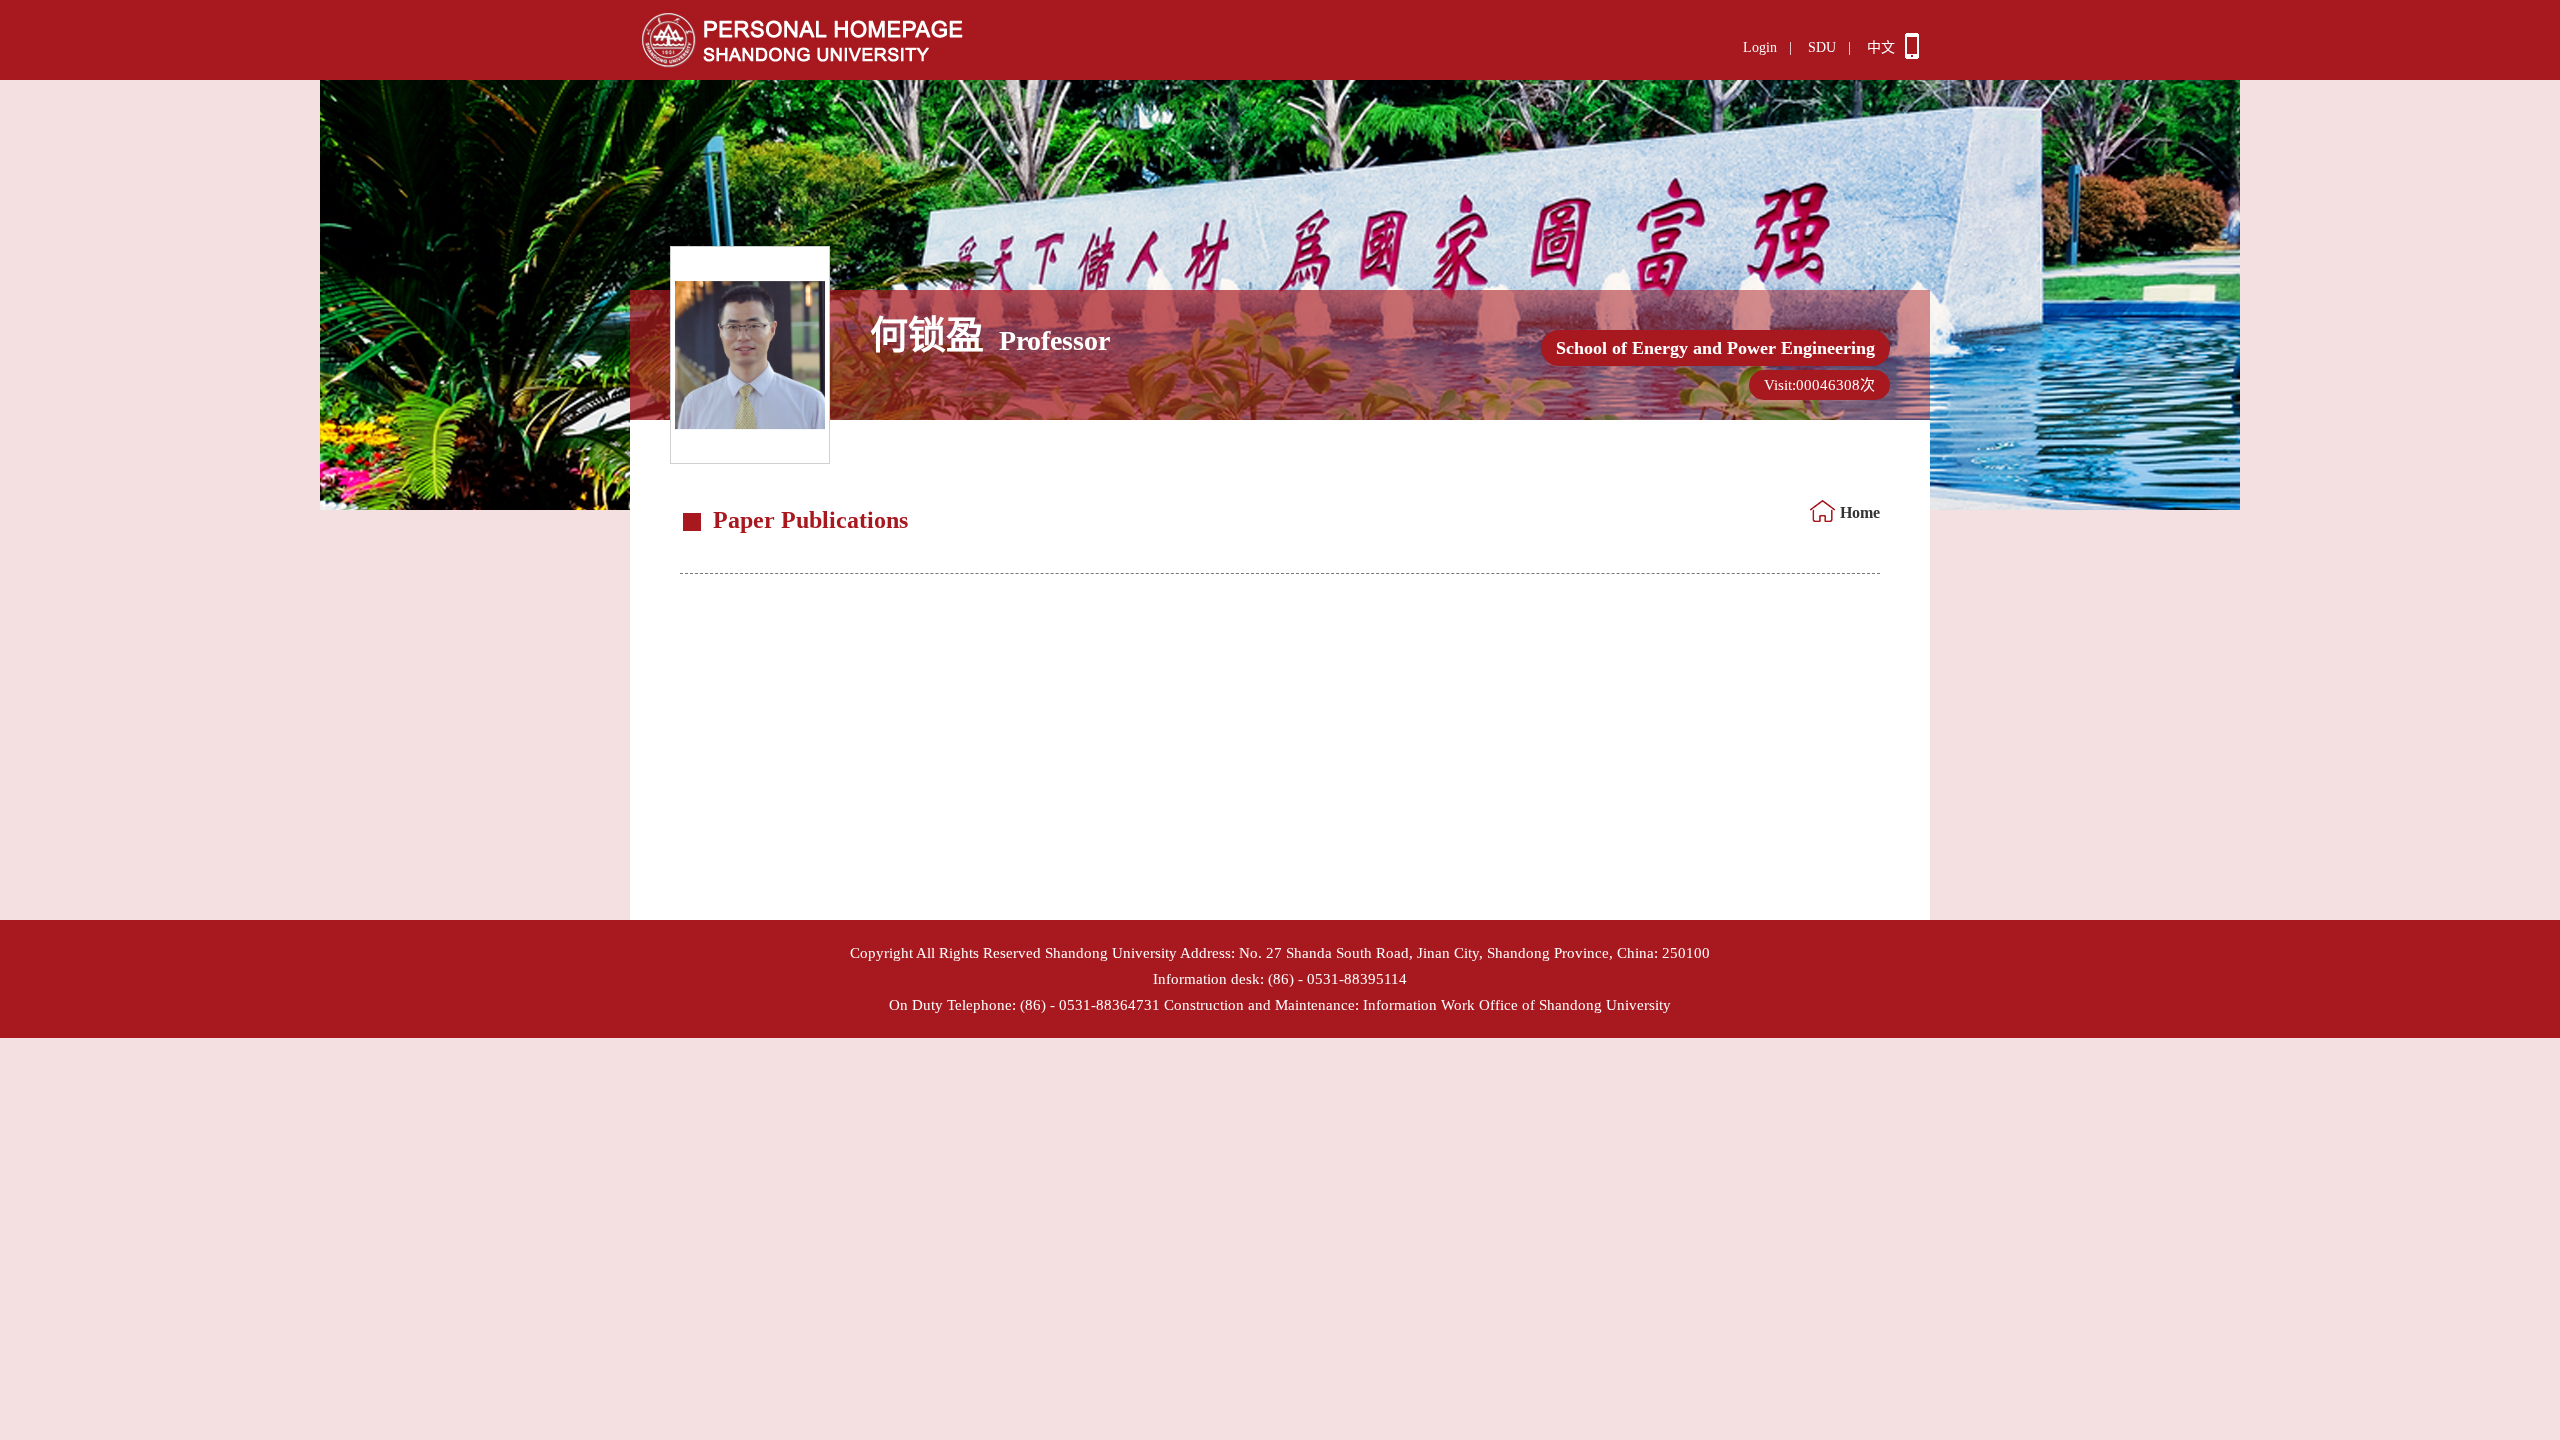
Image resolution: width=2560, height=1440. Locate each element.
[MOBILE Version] (1912, 54)
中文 (1881, 47)
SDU (1822, 47)
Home (1860, 512)
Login (1760, 47)
